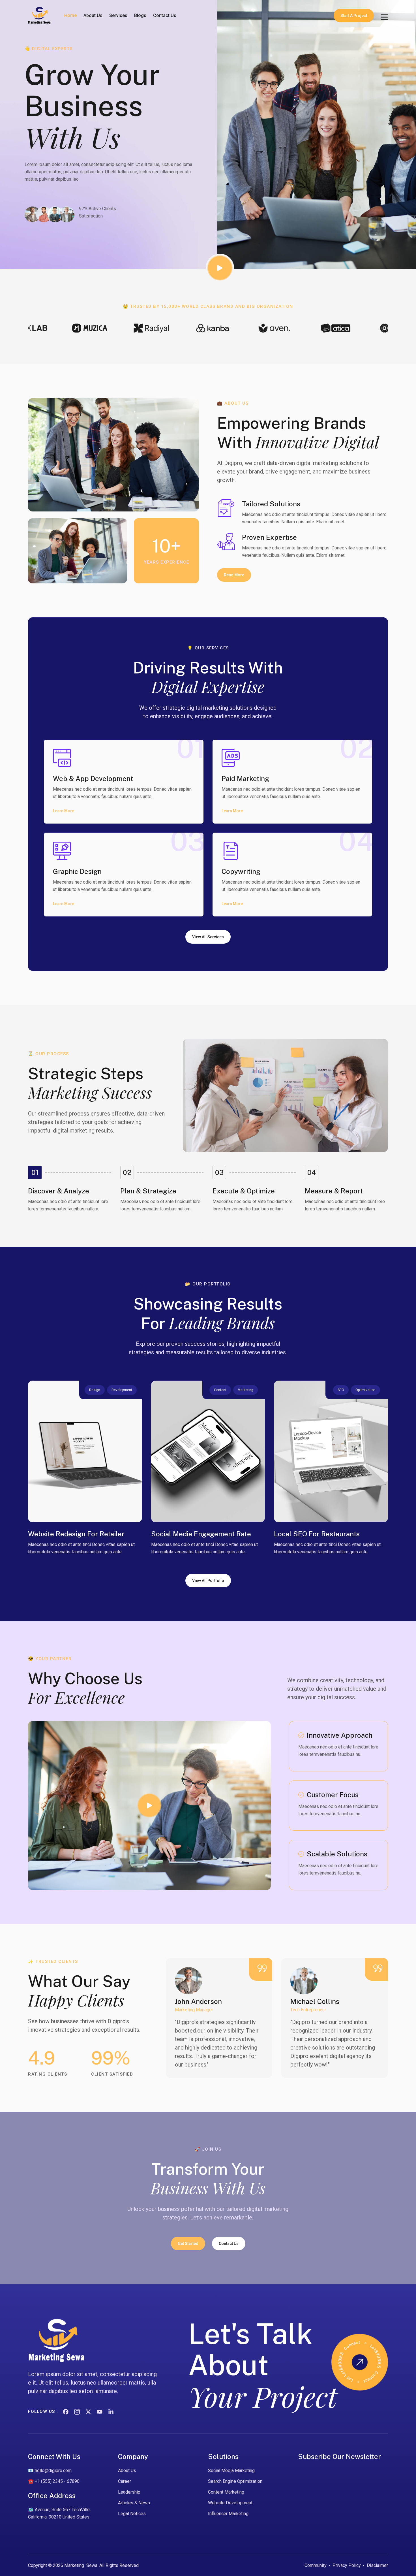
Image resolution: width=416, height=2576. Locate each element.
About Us (93, 15)
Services (118, 15)
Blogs (140, 15)
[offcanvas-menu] (384, 17)
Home (70, 15)
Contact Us (165, 15)
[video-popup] (220, 268)
